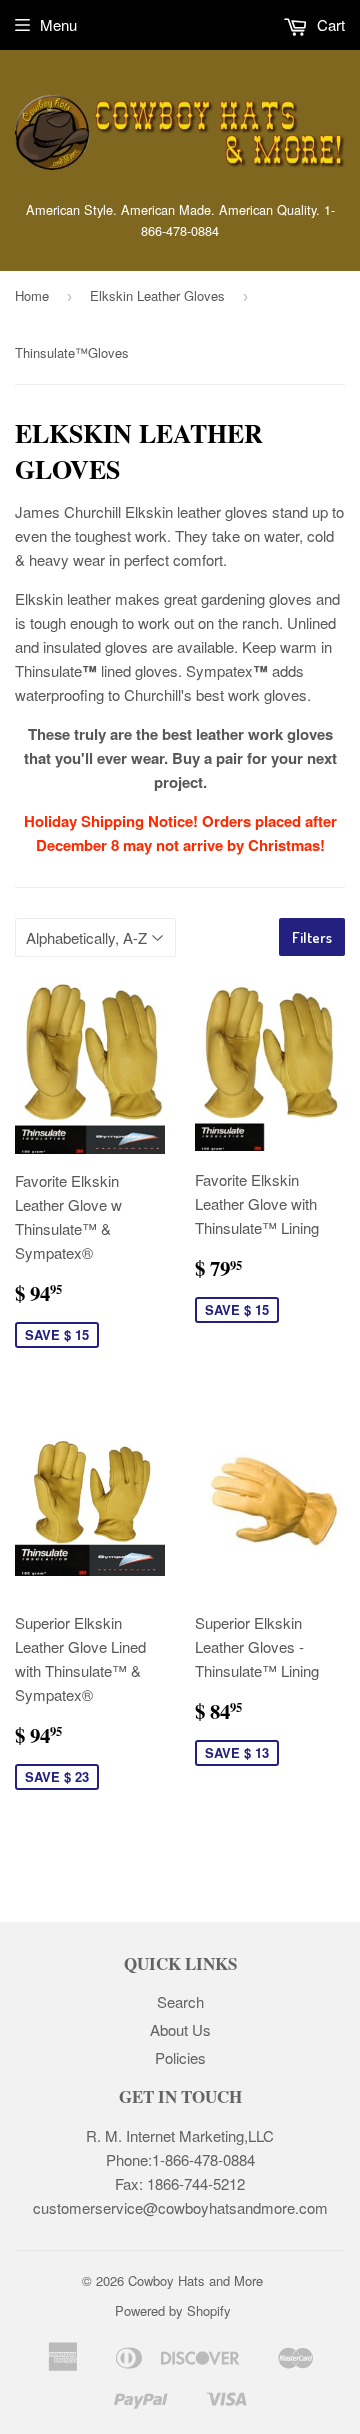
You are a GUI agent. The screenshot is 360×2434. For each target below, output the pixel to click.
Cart (329, 24)
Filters (312, 937)
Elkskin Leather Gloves (157, 295)
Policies (180, 2057)
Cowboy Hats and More (195, 2280)
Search (180, 2001)
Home (32, 295)
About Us (180, 2029)
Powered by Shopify (173, 2310)
